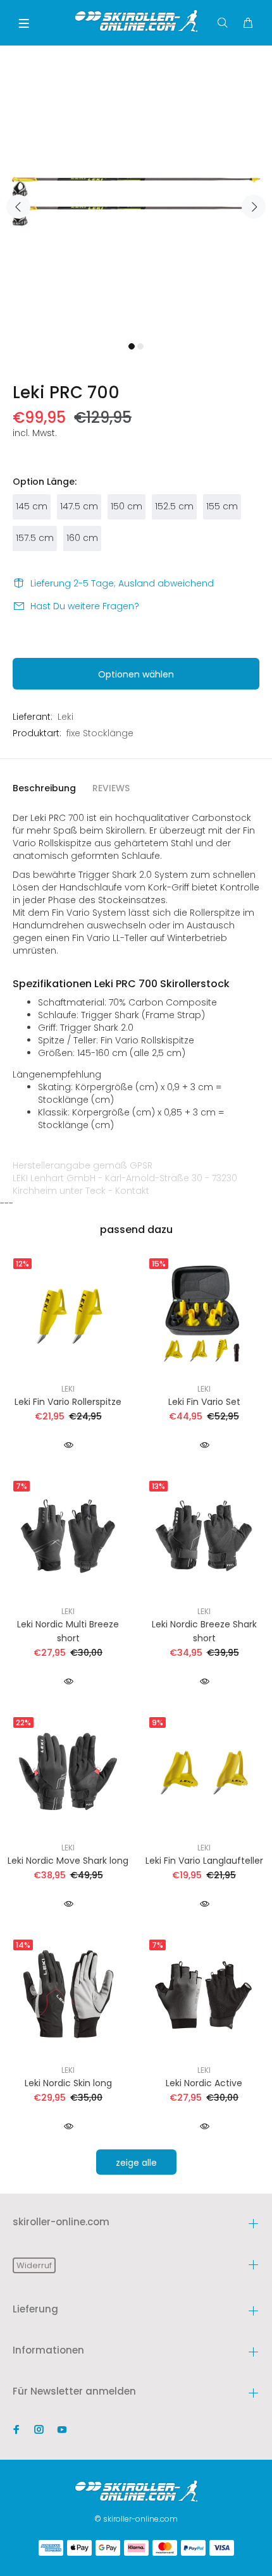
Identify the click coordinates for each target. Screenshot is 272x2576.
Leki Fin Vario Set (204, 1402)
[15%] (204, 1313)
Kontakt (132, 1191)
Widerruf (34, 2265)
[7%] (68, 1535)
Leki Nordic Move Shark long (68, 1861)
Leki (65, 717)
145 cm (32, 506)
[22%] (68, 1771)
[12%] (68, 1313)
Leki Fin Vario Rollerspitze (68, 1402)
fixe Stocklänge (100, 733)
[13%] (204, 1535)
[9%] (204, 1771)
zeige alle (136, 2163)
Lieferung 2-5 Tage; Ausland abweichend (122, 583)
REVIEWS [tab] (111, 788)
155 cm (222, 506)
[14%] (68, 1994)
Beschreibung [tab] (44, 788)
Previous (18, 207)
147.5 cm (79, 506)
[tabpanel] (136, 200)
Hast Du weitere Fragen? (85, 606)
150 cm (127, 506)
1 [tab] (132, 346)
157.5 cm (35, 538)
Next (254, 207)
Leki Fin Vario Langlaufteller (204, 1861)
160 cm (82, 538)
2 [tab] (140, 346)
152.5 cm (174, 506)
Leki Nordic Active (204, 2083)
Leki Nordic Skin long (68, 2083)
